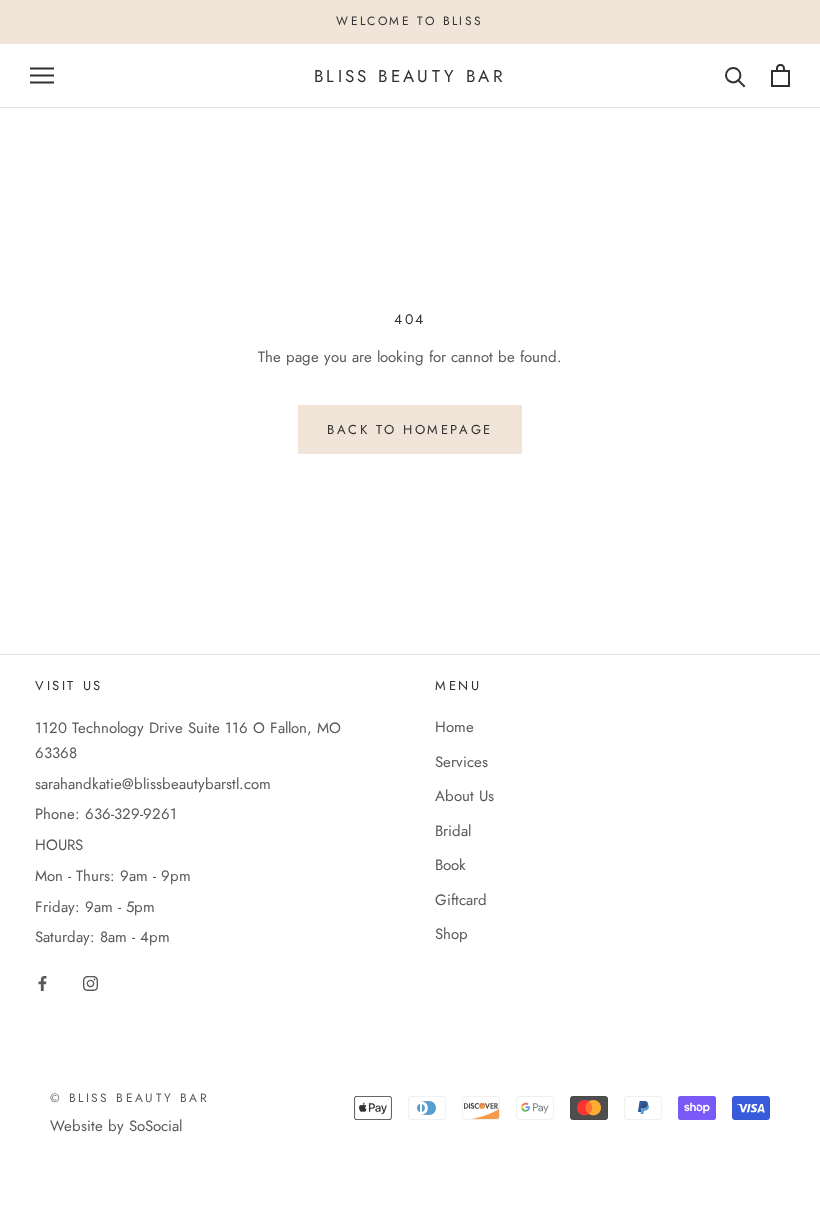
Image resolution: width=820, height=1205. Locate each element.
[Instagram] (90, 982)
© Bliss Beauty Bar (129, 1098)
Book (450, 865)
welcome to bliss (409, 21)
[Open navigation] (42, 75)
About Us (464, 796)
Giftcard (461, 900)
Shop (451, 934)
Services (461, 762)
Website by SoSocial (116, 1126)
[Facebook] (42, 982)
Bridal (453, 831)
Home (454, 727)
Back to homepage (410, 429)
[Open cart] (780, 75)
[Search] (735, 75)
